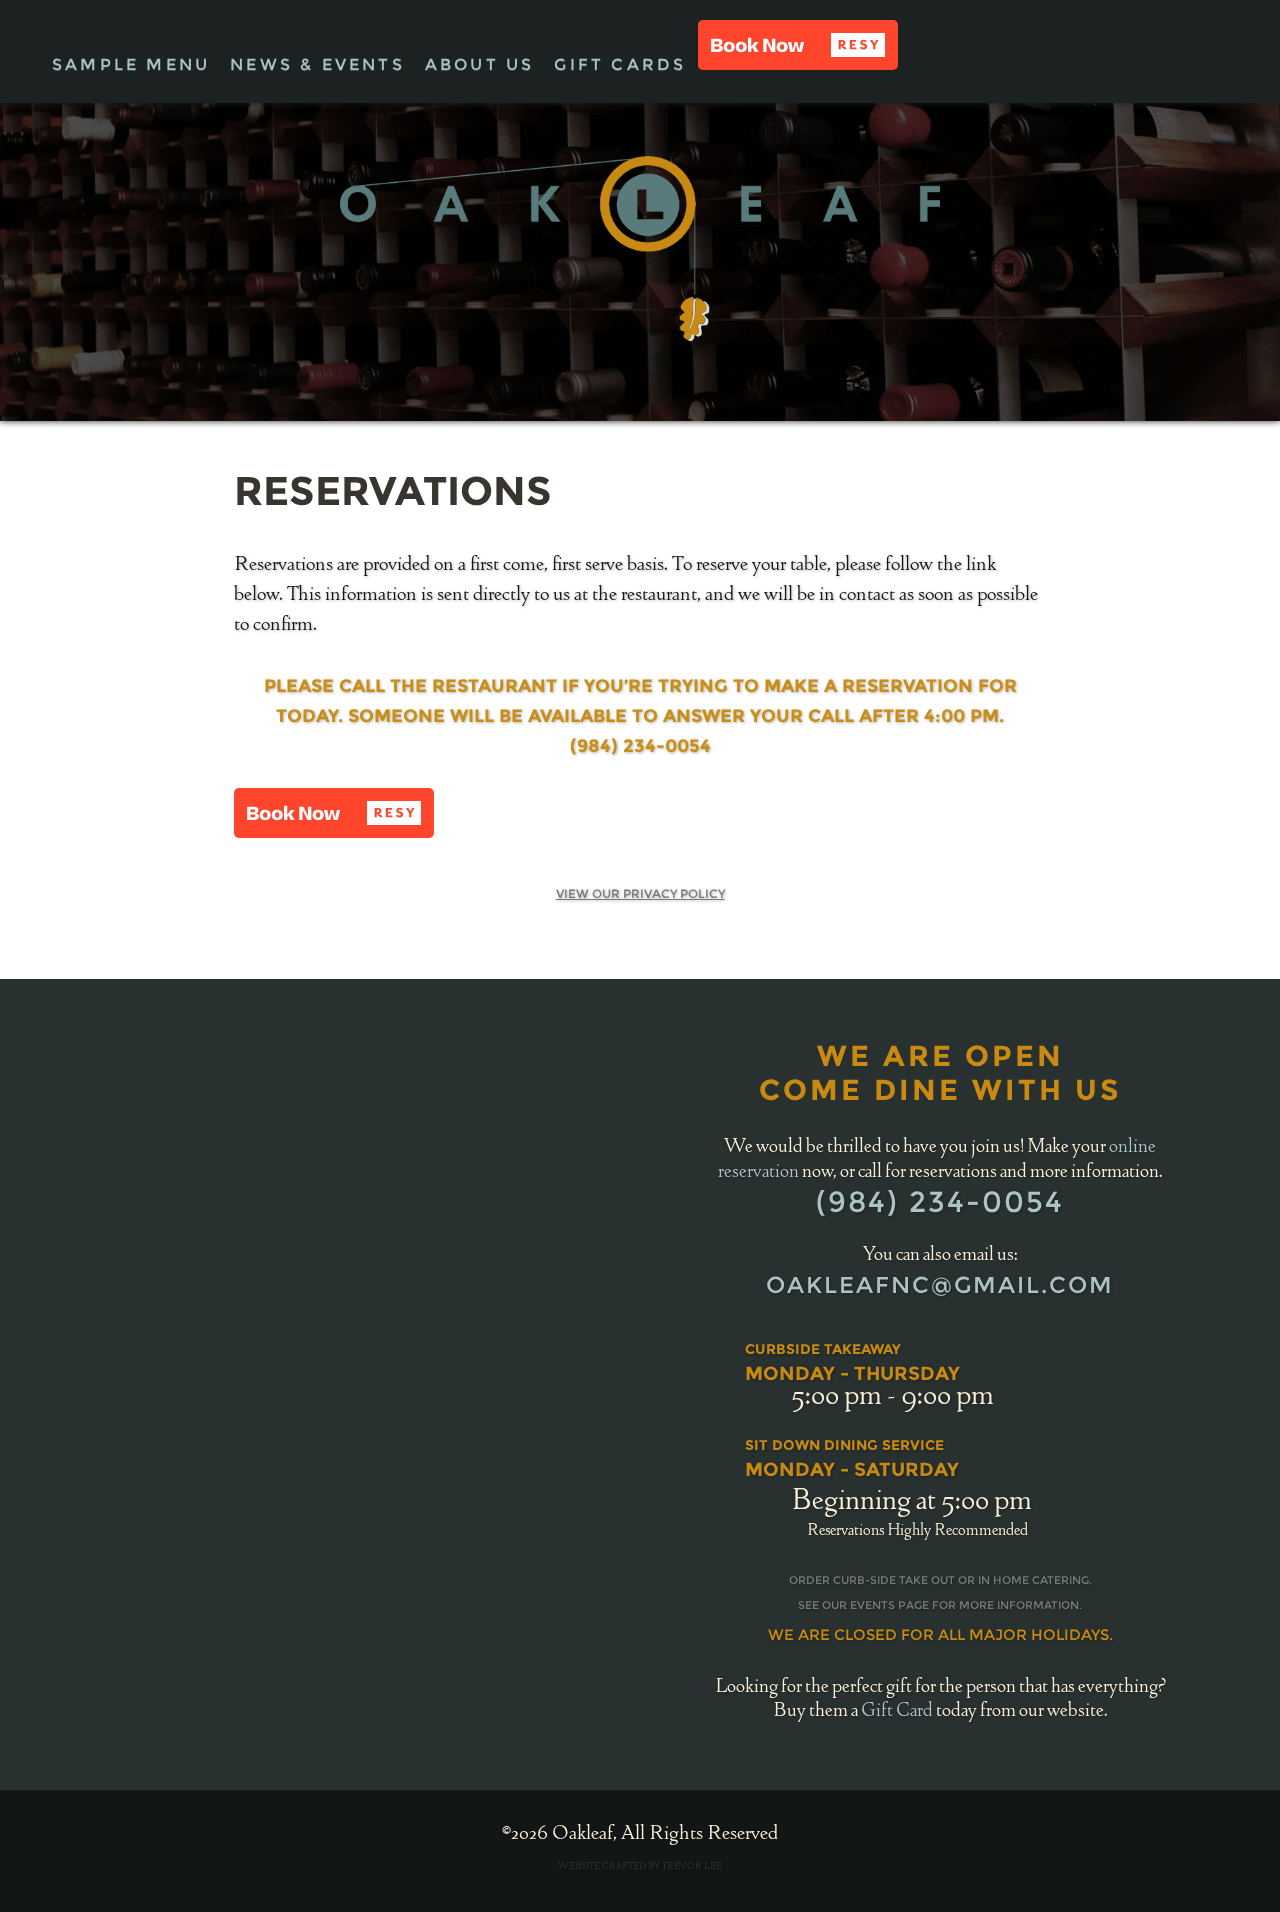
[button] (798, 45)
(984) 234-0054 (940, 1201)
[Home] (640, 248)
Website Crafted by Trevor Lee (640, 1867)
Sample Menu (131, 64)
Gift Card (897, 1711)
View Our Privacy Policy (640, 893)
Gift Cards (620, 64)
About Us (480, 64)
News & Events (317, 64)
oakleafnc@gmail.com (940, 1285)
